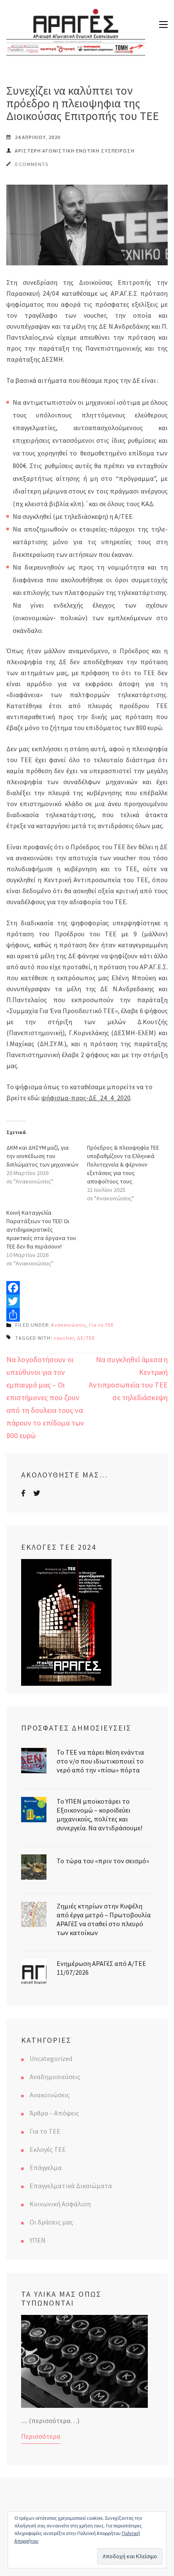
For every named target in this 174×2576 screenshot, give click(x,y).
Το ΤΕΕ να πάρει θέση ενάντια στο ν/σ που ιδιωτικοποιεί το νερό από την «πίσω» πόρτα (100, 1761)
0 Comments (31, 164)
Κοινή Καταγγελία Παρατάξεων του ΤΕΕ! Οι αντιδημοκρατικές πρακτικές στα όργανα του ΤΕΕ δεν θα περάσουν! (41, 1229)
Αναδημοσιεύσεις (55, 2077)
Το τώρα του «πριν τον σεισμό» (103, 1861)
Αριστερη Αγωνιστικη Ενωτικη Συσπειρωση (75, 151)
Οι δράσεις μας (51, 2222)
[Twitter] (87, 1301)
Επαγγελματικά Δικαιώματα (71, 2186)
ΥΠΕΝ (38, 2240)
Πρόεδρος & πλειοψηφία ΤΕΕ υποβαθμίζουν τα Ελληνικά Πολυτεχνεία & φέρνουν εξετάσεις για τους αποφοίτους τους (123, 1164)
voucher (64, 1338)
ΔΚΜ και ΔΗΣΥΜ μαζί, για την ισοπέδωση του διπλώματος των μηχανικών (42, 1156)
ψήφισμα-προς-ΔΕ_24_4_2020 (86, 1098)
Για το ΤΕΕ (102, 1325)
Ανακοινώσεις (69, 1325)
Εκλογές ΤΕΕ (48, 2149)
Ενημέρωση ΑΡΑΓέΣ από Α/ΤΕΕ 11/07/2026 (101, 1968)
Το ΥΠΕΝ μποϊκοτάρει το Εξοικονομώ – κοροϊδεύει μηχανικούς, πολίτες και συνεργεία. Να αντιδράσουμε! (99, 1814)
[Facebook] (87, 1288)
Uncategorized (51, 2058)
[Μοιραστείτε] (87, 1315)
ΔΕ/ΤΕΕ (86, 1338)
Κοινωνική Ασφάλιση (60, 2204)
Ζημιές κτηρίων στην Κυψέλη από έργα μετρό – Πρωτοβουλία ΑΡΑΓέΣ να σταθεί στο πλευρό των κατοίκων (104, 1919)
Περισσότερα (41, 2436)
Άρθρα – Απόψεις (54, 2113)
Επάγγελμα (46, 2167)
